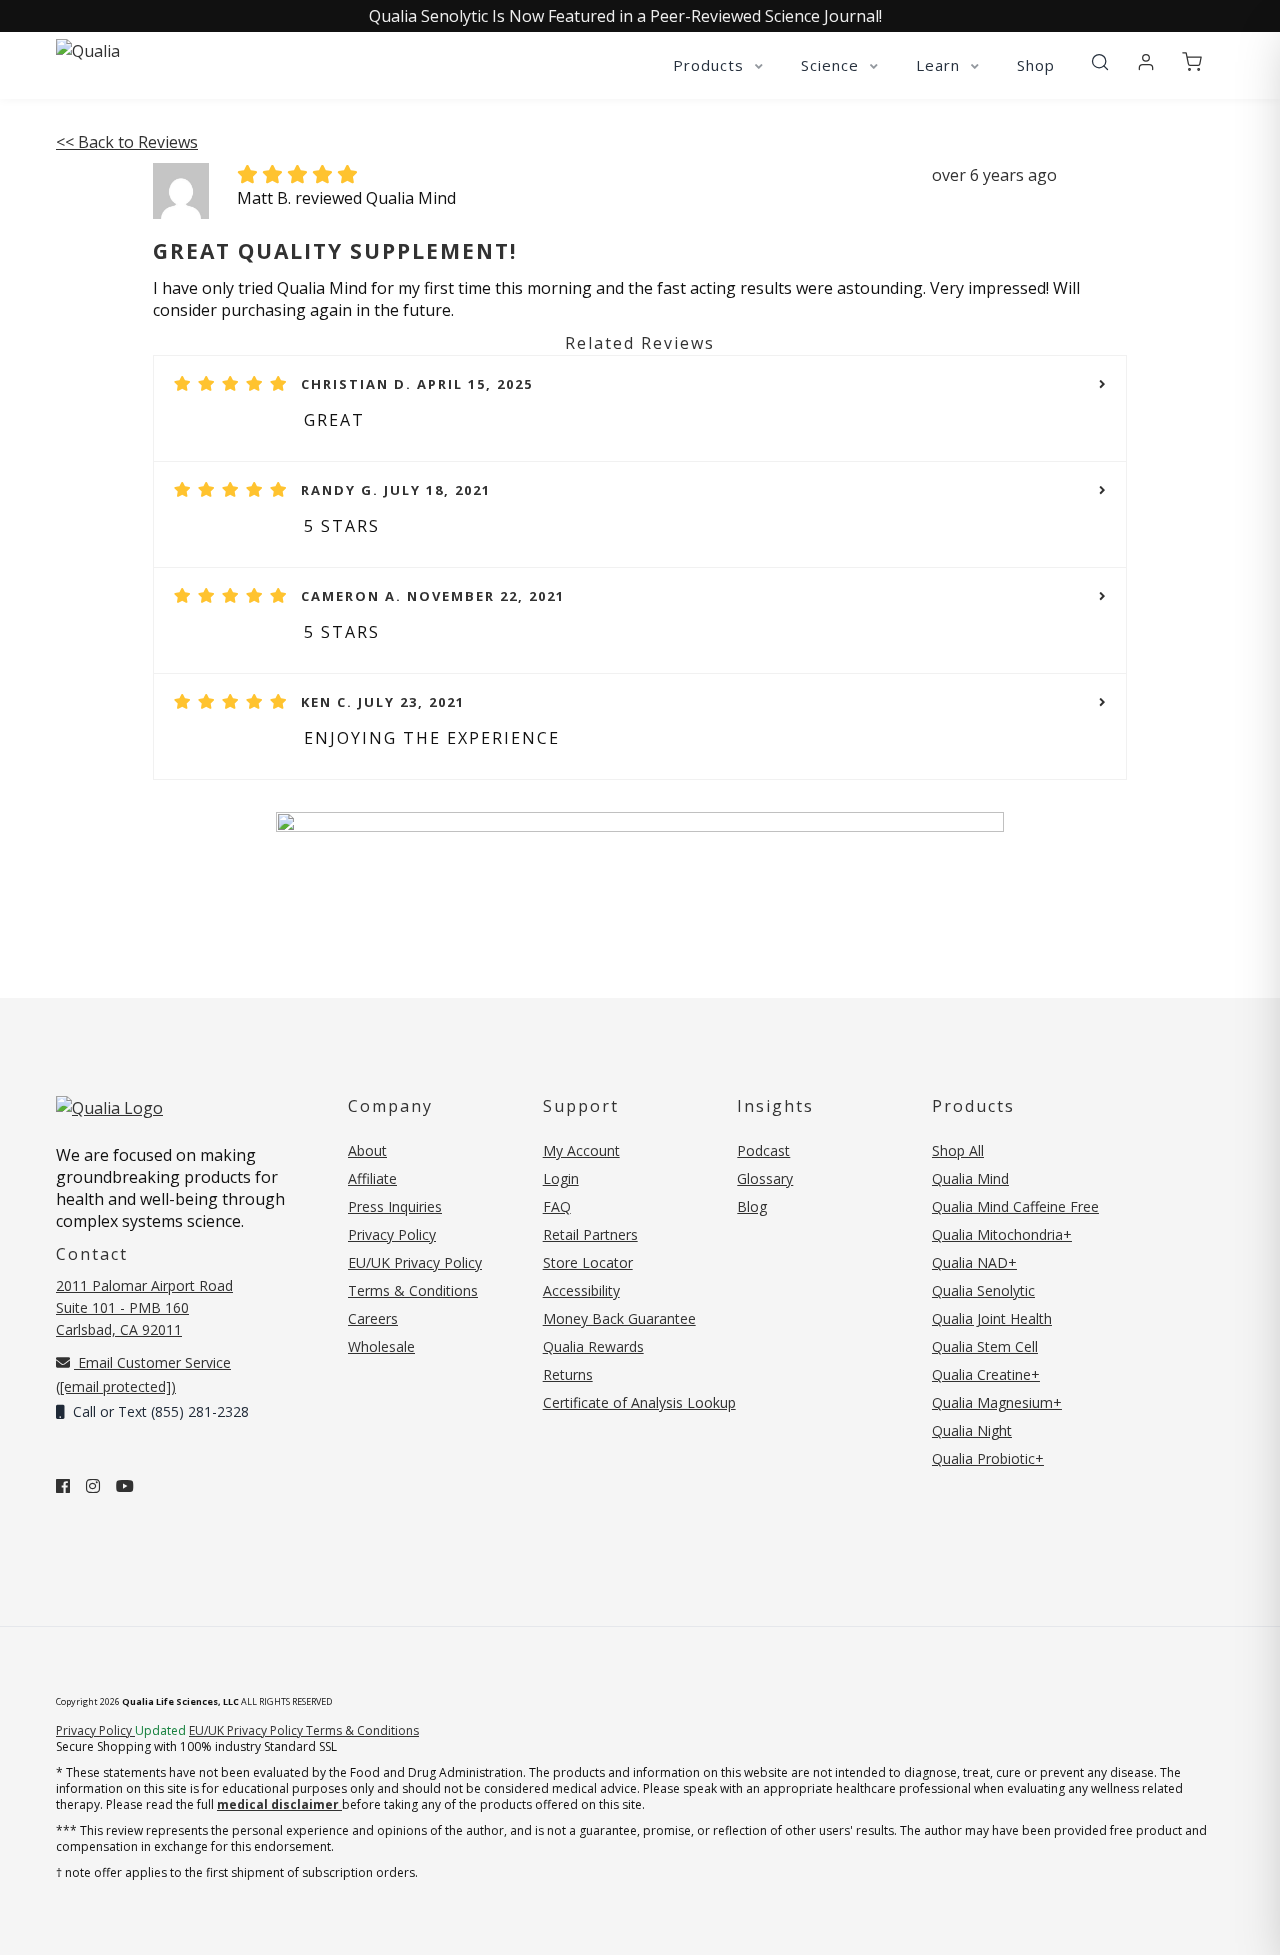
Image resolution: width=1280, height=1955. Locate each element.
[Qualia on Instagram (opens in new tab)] (93, 1486)
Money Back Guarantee (619, 1318)
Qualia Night (972, 1430)
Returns (568, 1374)
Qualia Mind (970, 1178)
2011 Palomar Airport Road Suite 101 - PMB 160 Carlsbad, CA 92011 (144, 1307)
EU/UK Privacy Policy (415, 1262)
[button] (1100, 63)
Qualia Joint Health (992, 1318)
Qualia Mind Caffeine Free (1015, 1206)
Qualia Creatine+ (986, 1374)
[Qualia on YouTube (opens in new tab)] (125, 1486)
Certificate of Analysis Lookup (639, 1402)
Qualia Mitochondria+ (1002, 1234)
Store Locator (588, 1262)
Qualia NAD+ (974, 1262)
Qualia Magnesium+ (997, 1402)
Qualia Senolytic (983, 1290)
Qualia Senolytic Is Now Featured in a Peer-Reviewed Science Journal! (625, 16)
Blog (752, 1206)
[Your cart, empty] (1192, 63)
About (367, 1150)
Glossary (765, 1178)
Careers (373, 1318)
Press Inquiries (395, 1206)
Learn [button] (940, 65)
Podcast (763, 1150)
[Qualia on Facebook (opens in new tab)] (63, 1486)
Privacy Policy (392, 1234)
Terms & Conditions (413, 1290)
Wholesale (381, 1346)
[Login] (1146, 63)
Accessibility (581, 1290)
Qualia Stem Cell (985, 1346)
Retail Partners (590, 1234)
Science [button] (832, 65)
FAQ (557, 1206)
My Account (581, 1150)
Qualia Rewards (593, 1346)
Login (561, 1178)
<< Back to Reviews (127, 142)
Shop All (958, 1150)
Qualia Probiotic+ (988, 1458)
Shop (1036, 65)
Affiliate (372, 1178)
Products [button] (711, 65)
